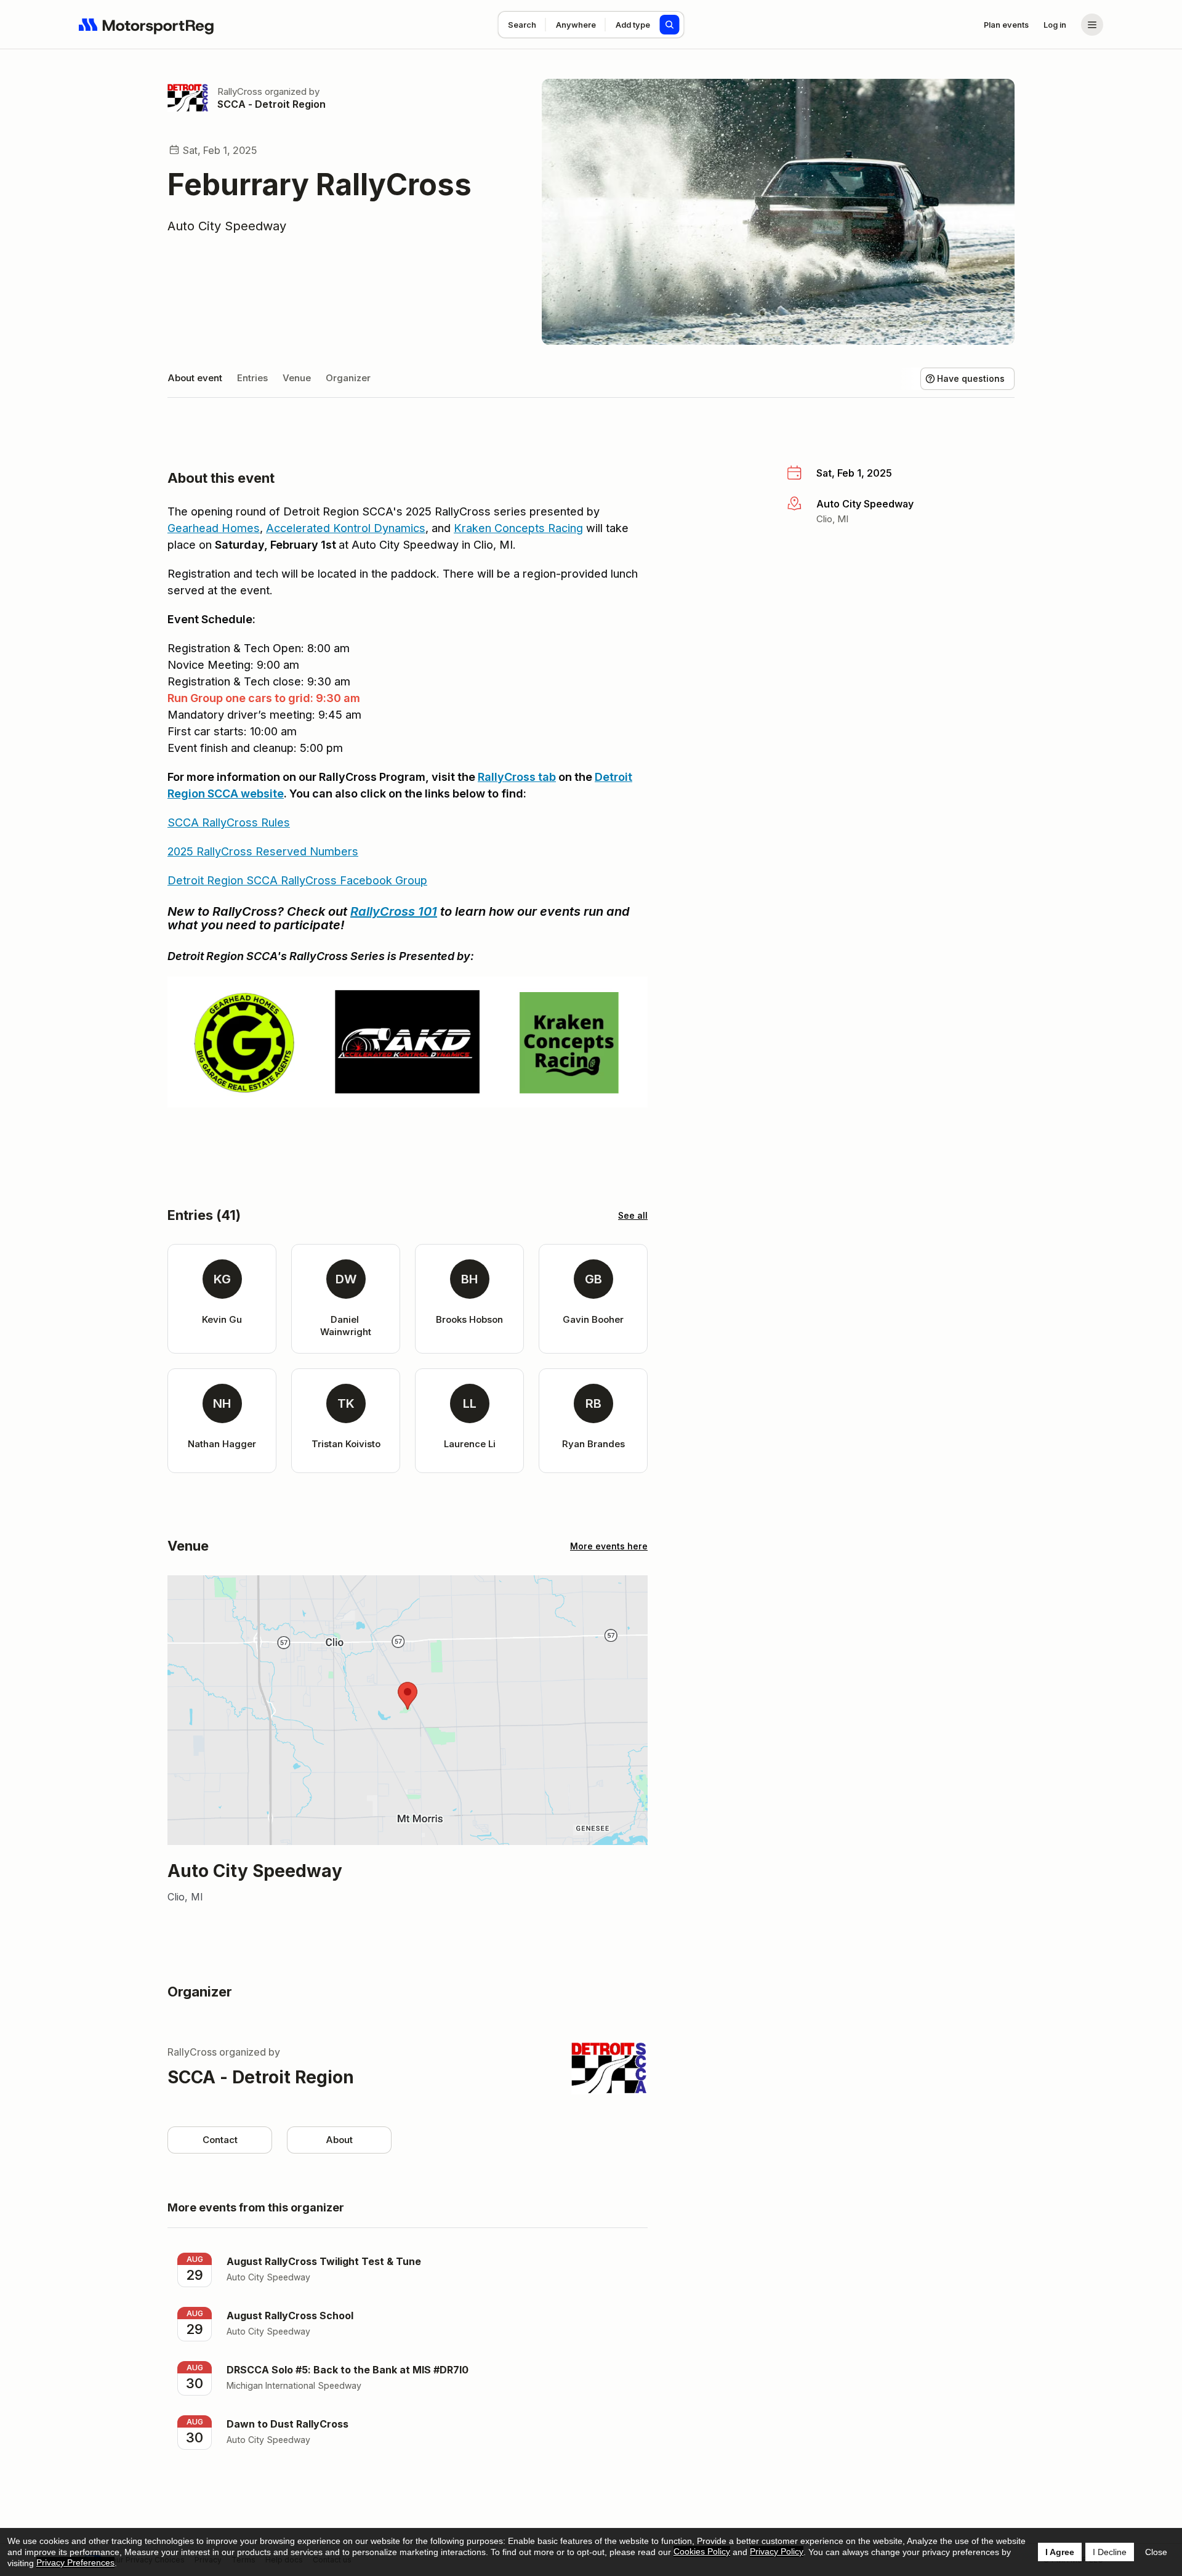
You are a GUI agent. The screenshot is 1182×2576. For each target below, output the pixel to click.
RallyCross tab (517, 777)
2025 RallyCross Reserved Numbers (263, 851)
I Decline (1110, 2552)
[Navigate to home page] (147, 25)
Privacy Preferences (75, 2562)
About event (195, 378)
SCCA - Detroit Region (271, 104)
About (339, 2140)
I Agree (1060, 2552)
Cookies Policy (702, 2551)
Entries (252, 378)
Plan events (1006, 25)
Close (1156, 2552)
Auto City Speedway (227, 226)
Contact (220, 2140)
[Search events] (670, 25)
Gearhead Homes (214, 528)
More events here (609, 1546)
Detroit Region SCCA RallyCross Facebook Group (297, 880)
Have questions (971, 378)
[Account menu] (1092, 25)
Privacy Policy (777, 2551)
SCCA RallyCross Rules (229, 822)
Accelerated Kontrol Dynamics (346, 528)
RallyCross (240, 91)
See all (633, 1215)
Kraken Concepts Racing (518, 528)
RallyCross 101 (394, 911)
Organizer (348, 378)
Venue (297, 378)
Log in (1055, 25)
